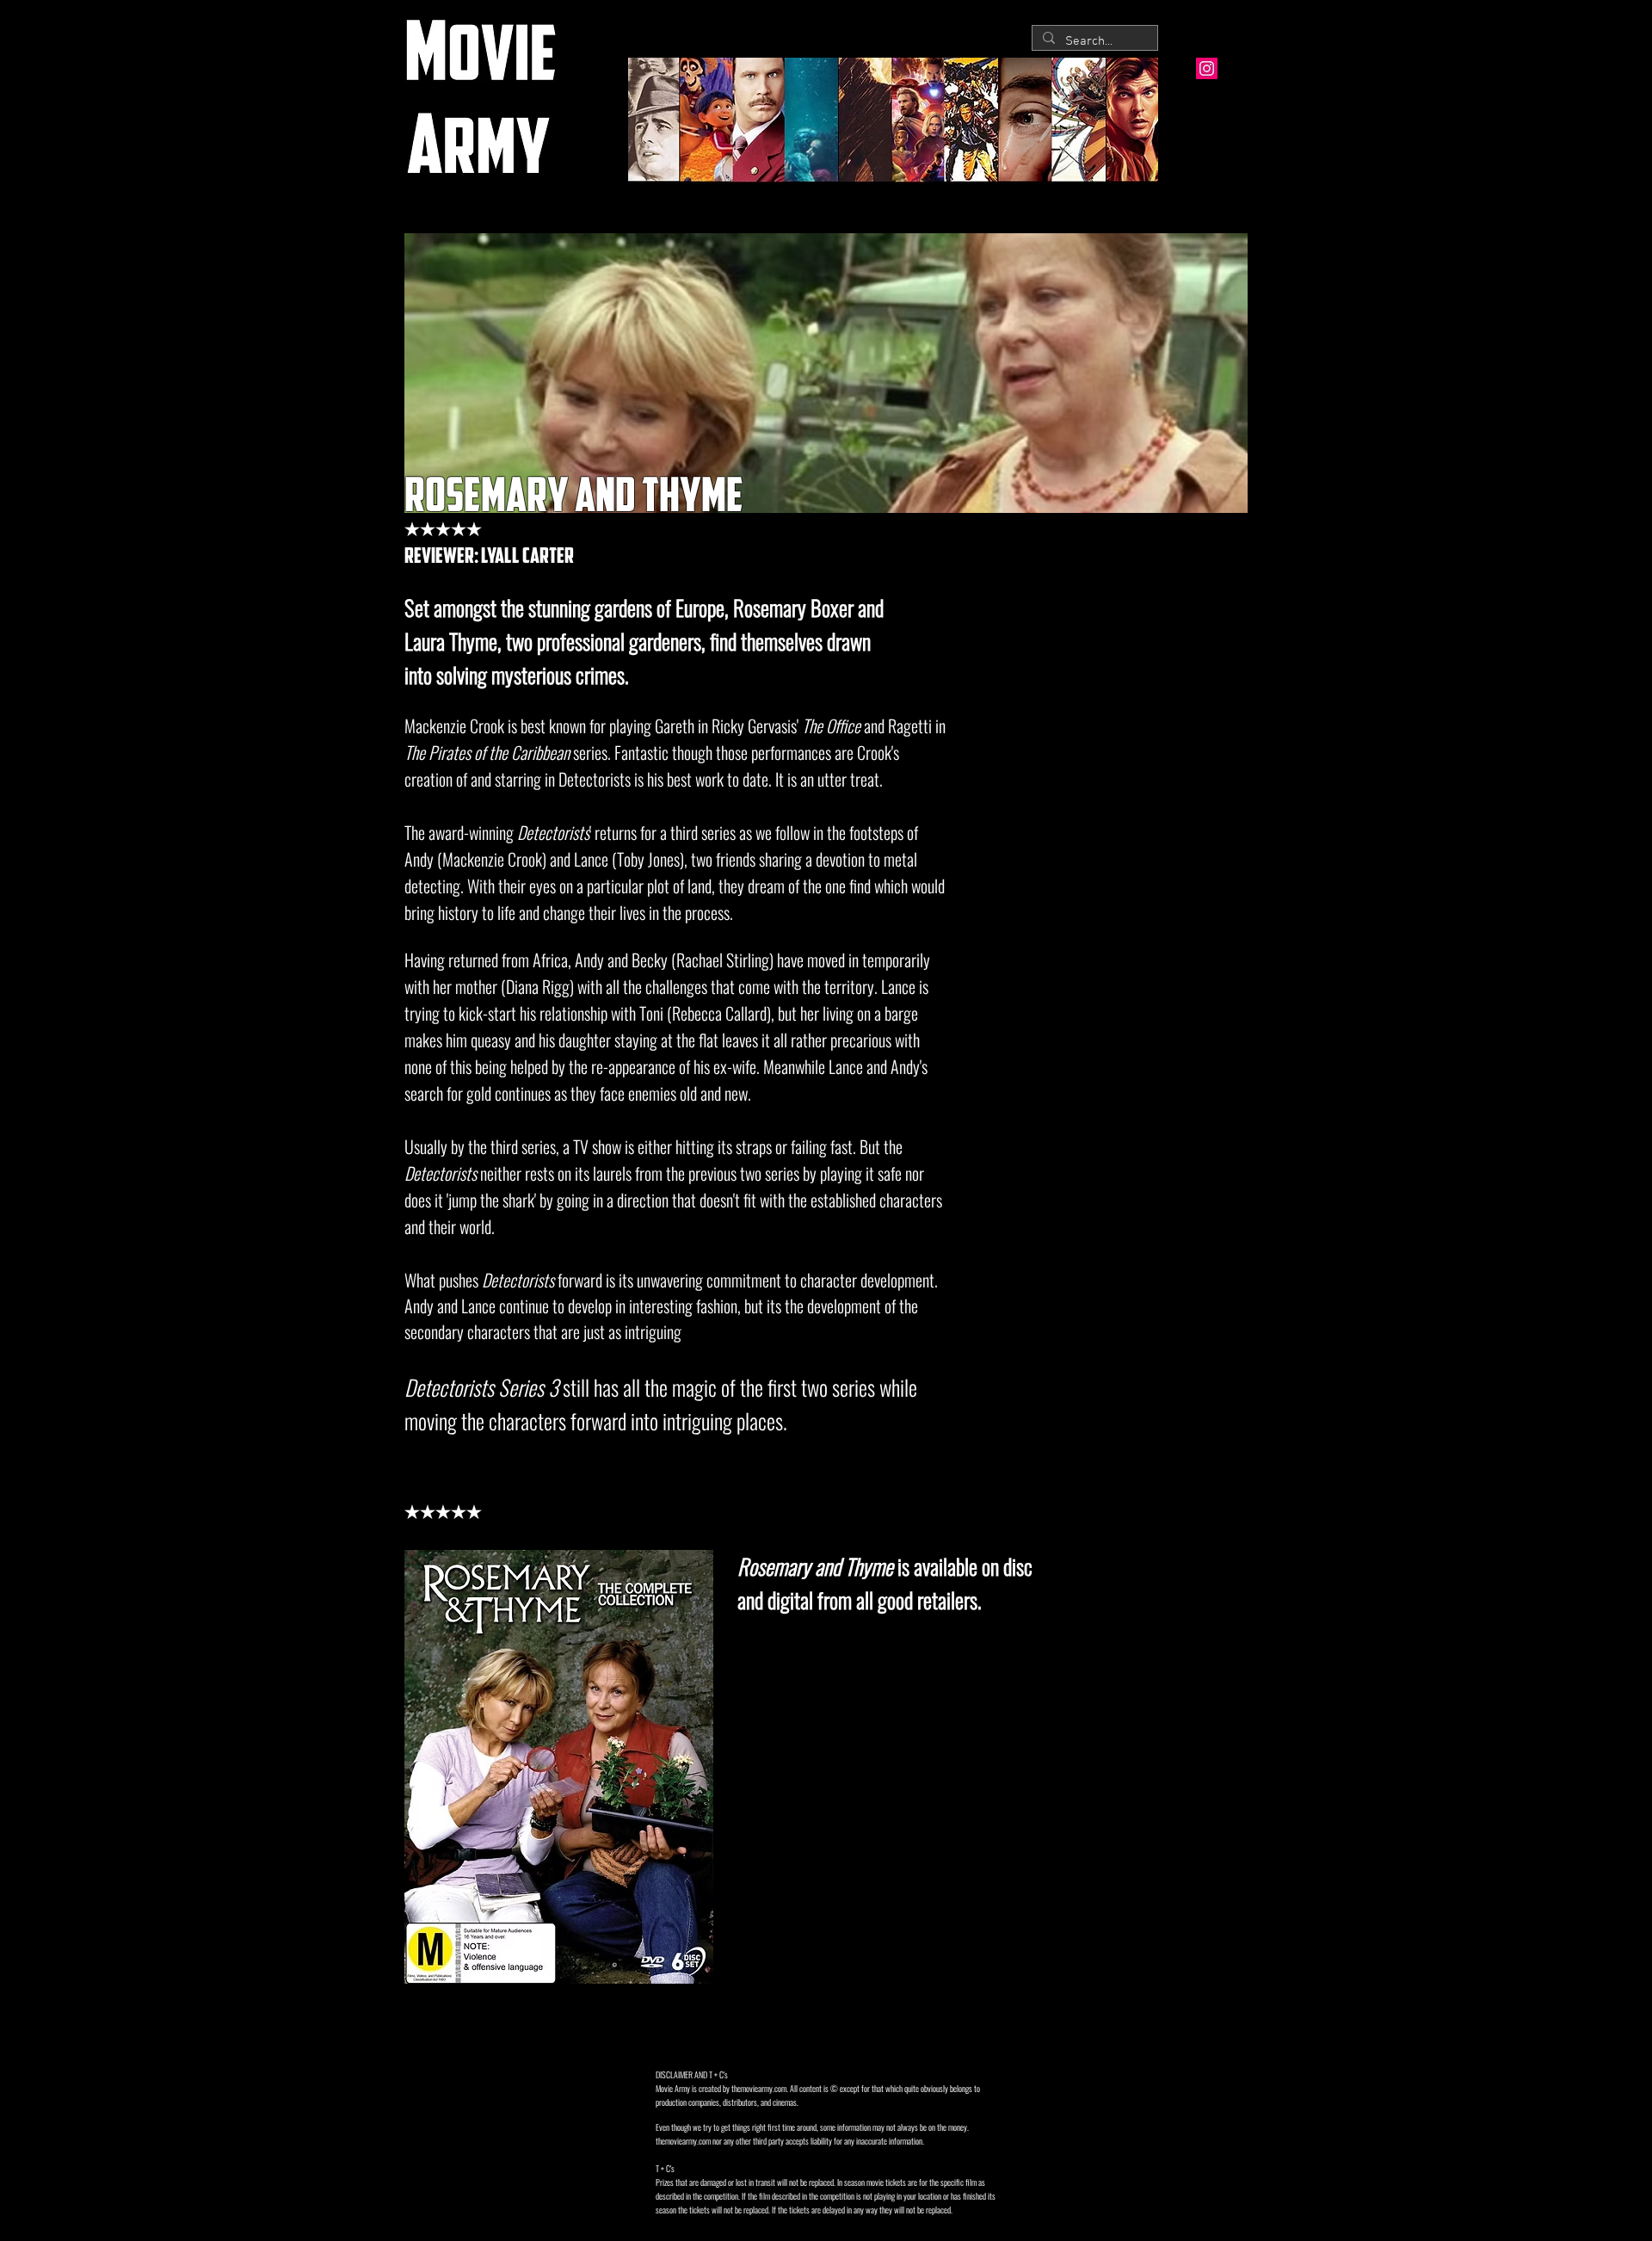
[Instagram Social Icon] (1207, 68)
